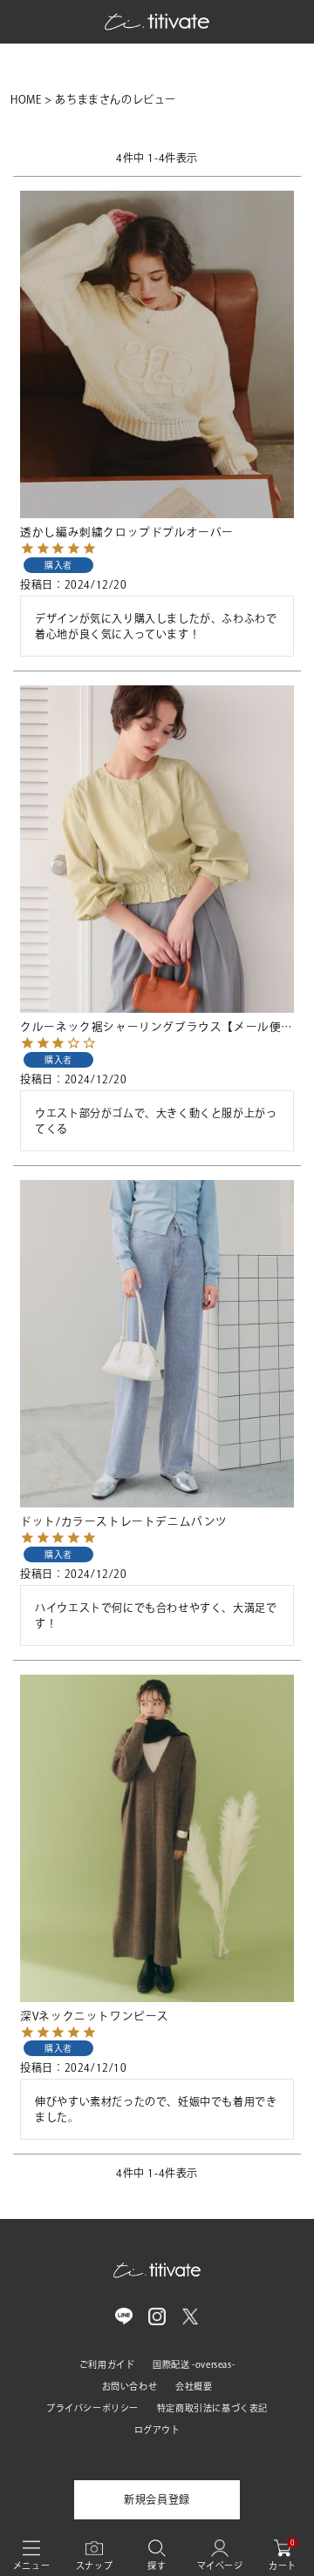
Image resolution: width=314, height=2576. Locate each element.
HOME (26, 99)
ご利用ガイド (107, 2364)
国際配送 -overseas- (194, 2364)
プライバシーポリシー (92, 2408)
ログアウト (157, 2430)
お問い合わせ (130, 2386)
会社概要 (194, 2386)
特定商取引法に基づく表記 (212, 2408)
